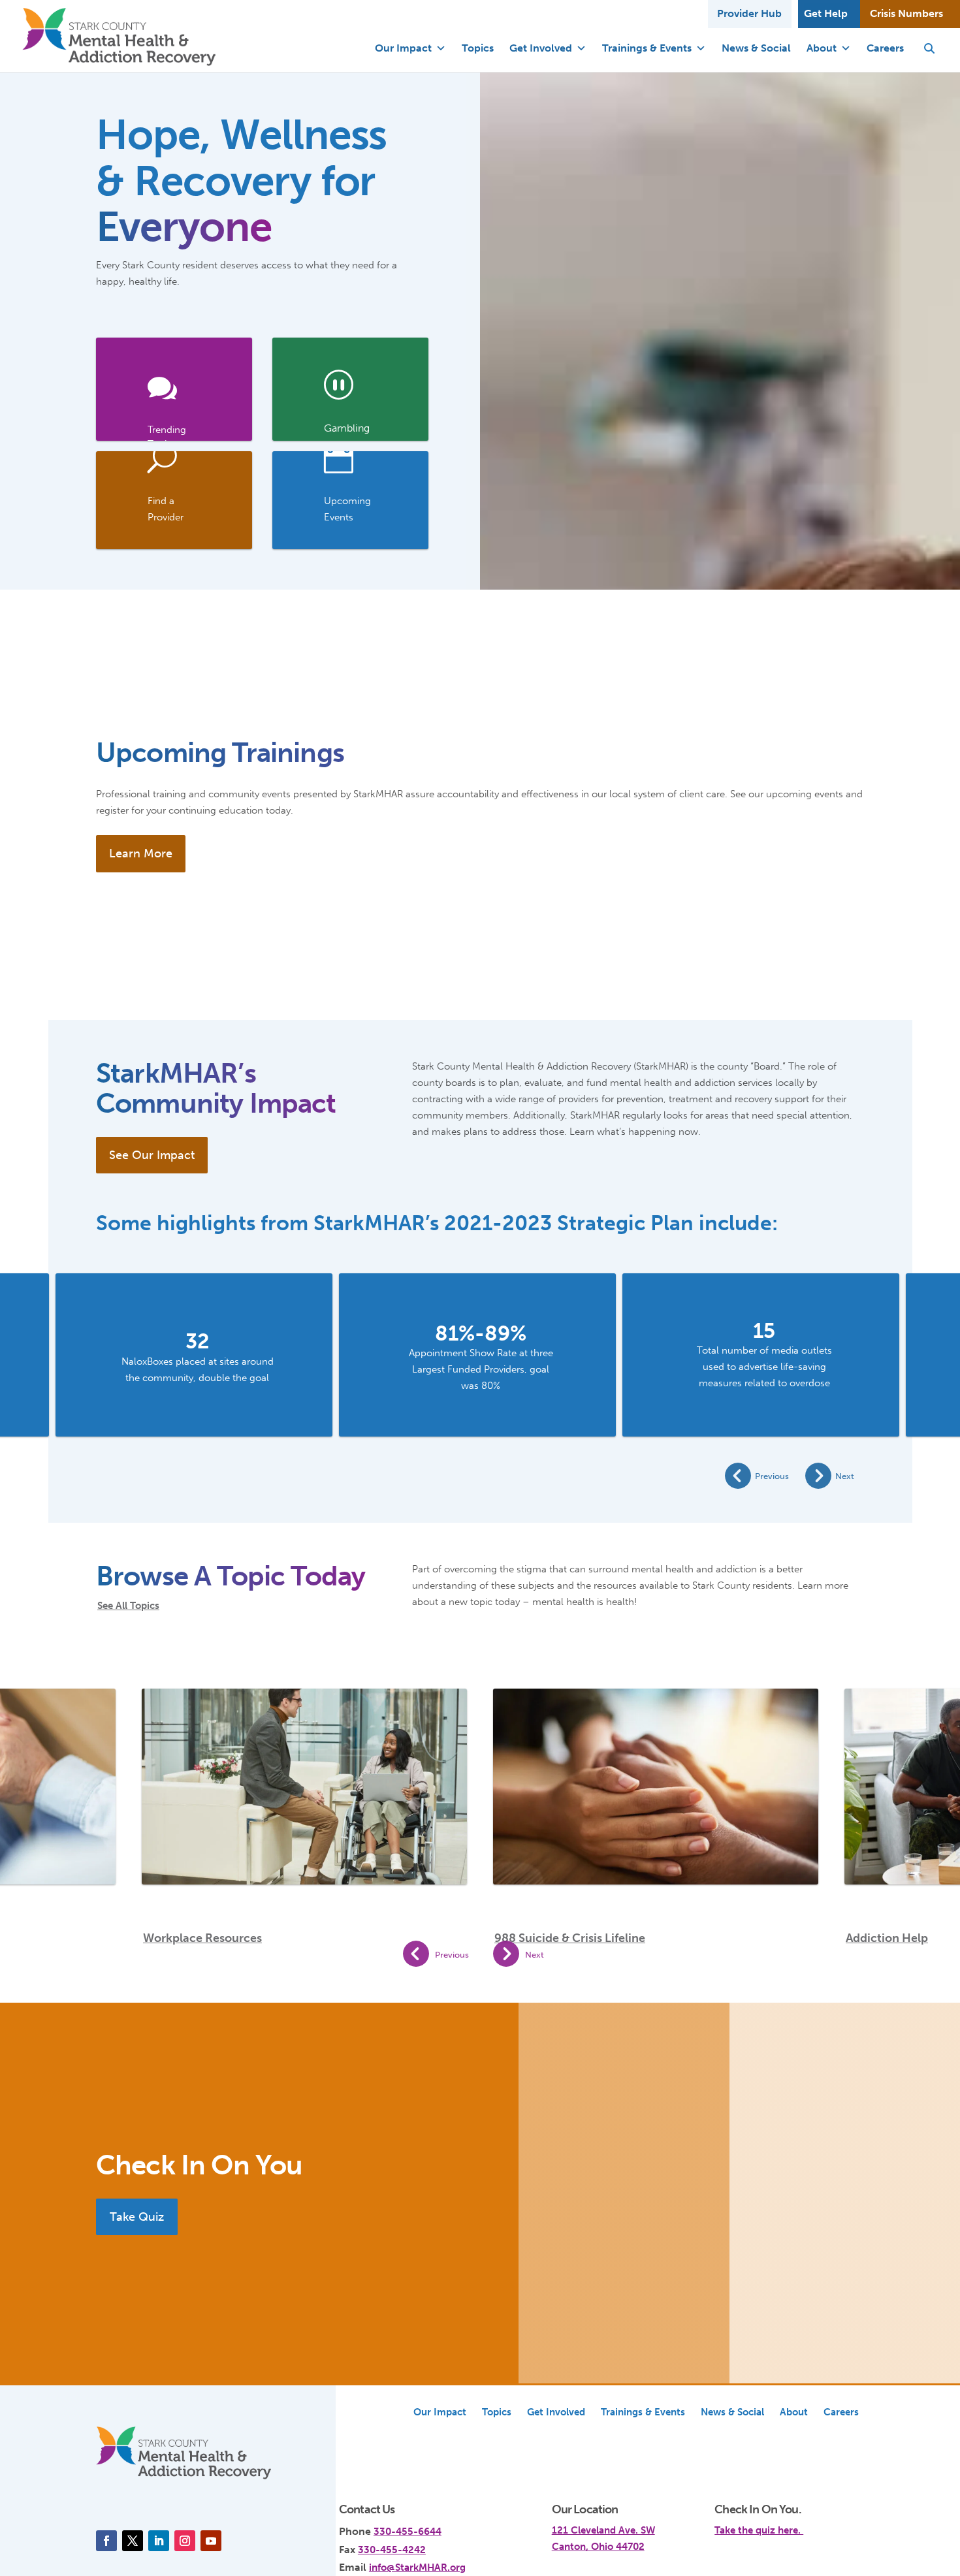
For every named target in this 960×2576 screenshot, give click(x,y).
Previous (772, 1476)
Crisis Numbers (906, 13)
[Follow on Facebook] (106, 2541)
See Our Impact (152, 1155)
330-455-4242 (392, 2550)
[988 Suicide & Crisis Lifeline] (656, 1779)
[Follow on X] (133, 2541)
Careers (885, 48)
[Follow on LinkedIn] (159, 2541)
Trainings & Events (647, 48)
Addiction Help (887, 1938)
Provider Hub (749, 13)
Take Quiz (137, 2217)
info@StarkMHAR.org (417, 2568)
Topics (478, 48)
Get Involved (541, 48)
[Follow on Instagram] (185, 2541)
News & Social (756, 48)
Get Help (826, 13)
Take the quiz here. (759, 2530)
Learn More (141, 853)
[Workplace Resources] (304, 1800)
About (822, 48)
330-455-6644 (408, 2532)
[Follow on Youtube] (211, 2541)
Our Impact (403, 48)
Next (845, 1476)
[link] (174, 389)
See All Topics (128, 1606)
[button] (929, 48)
